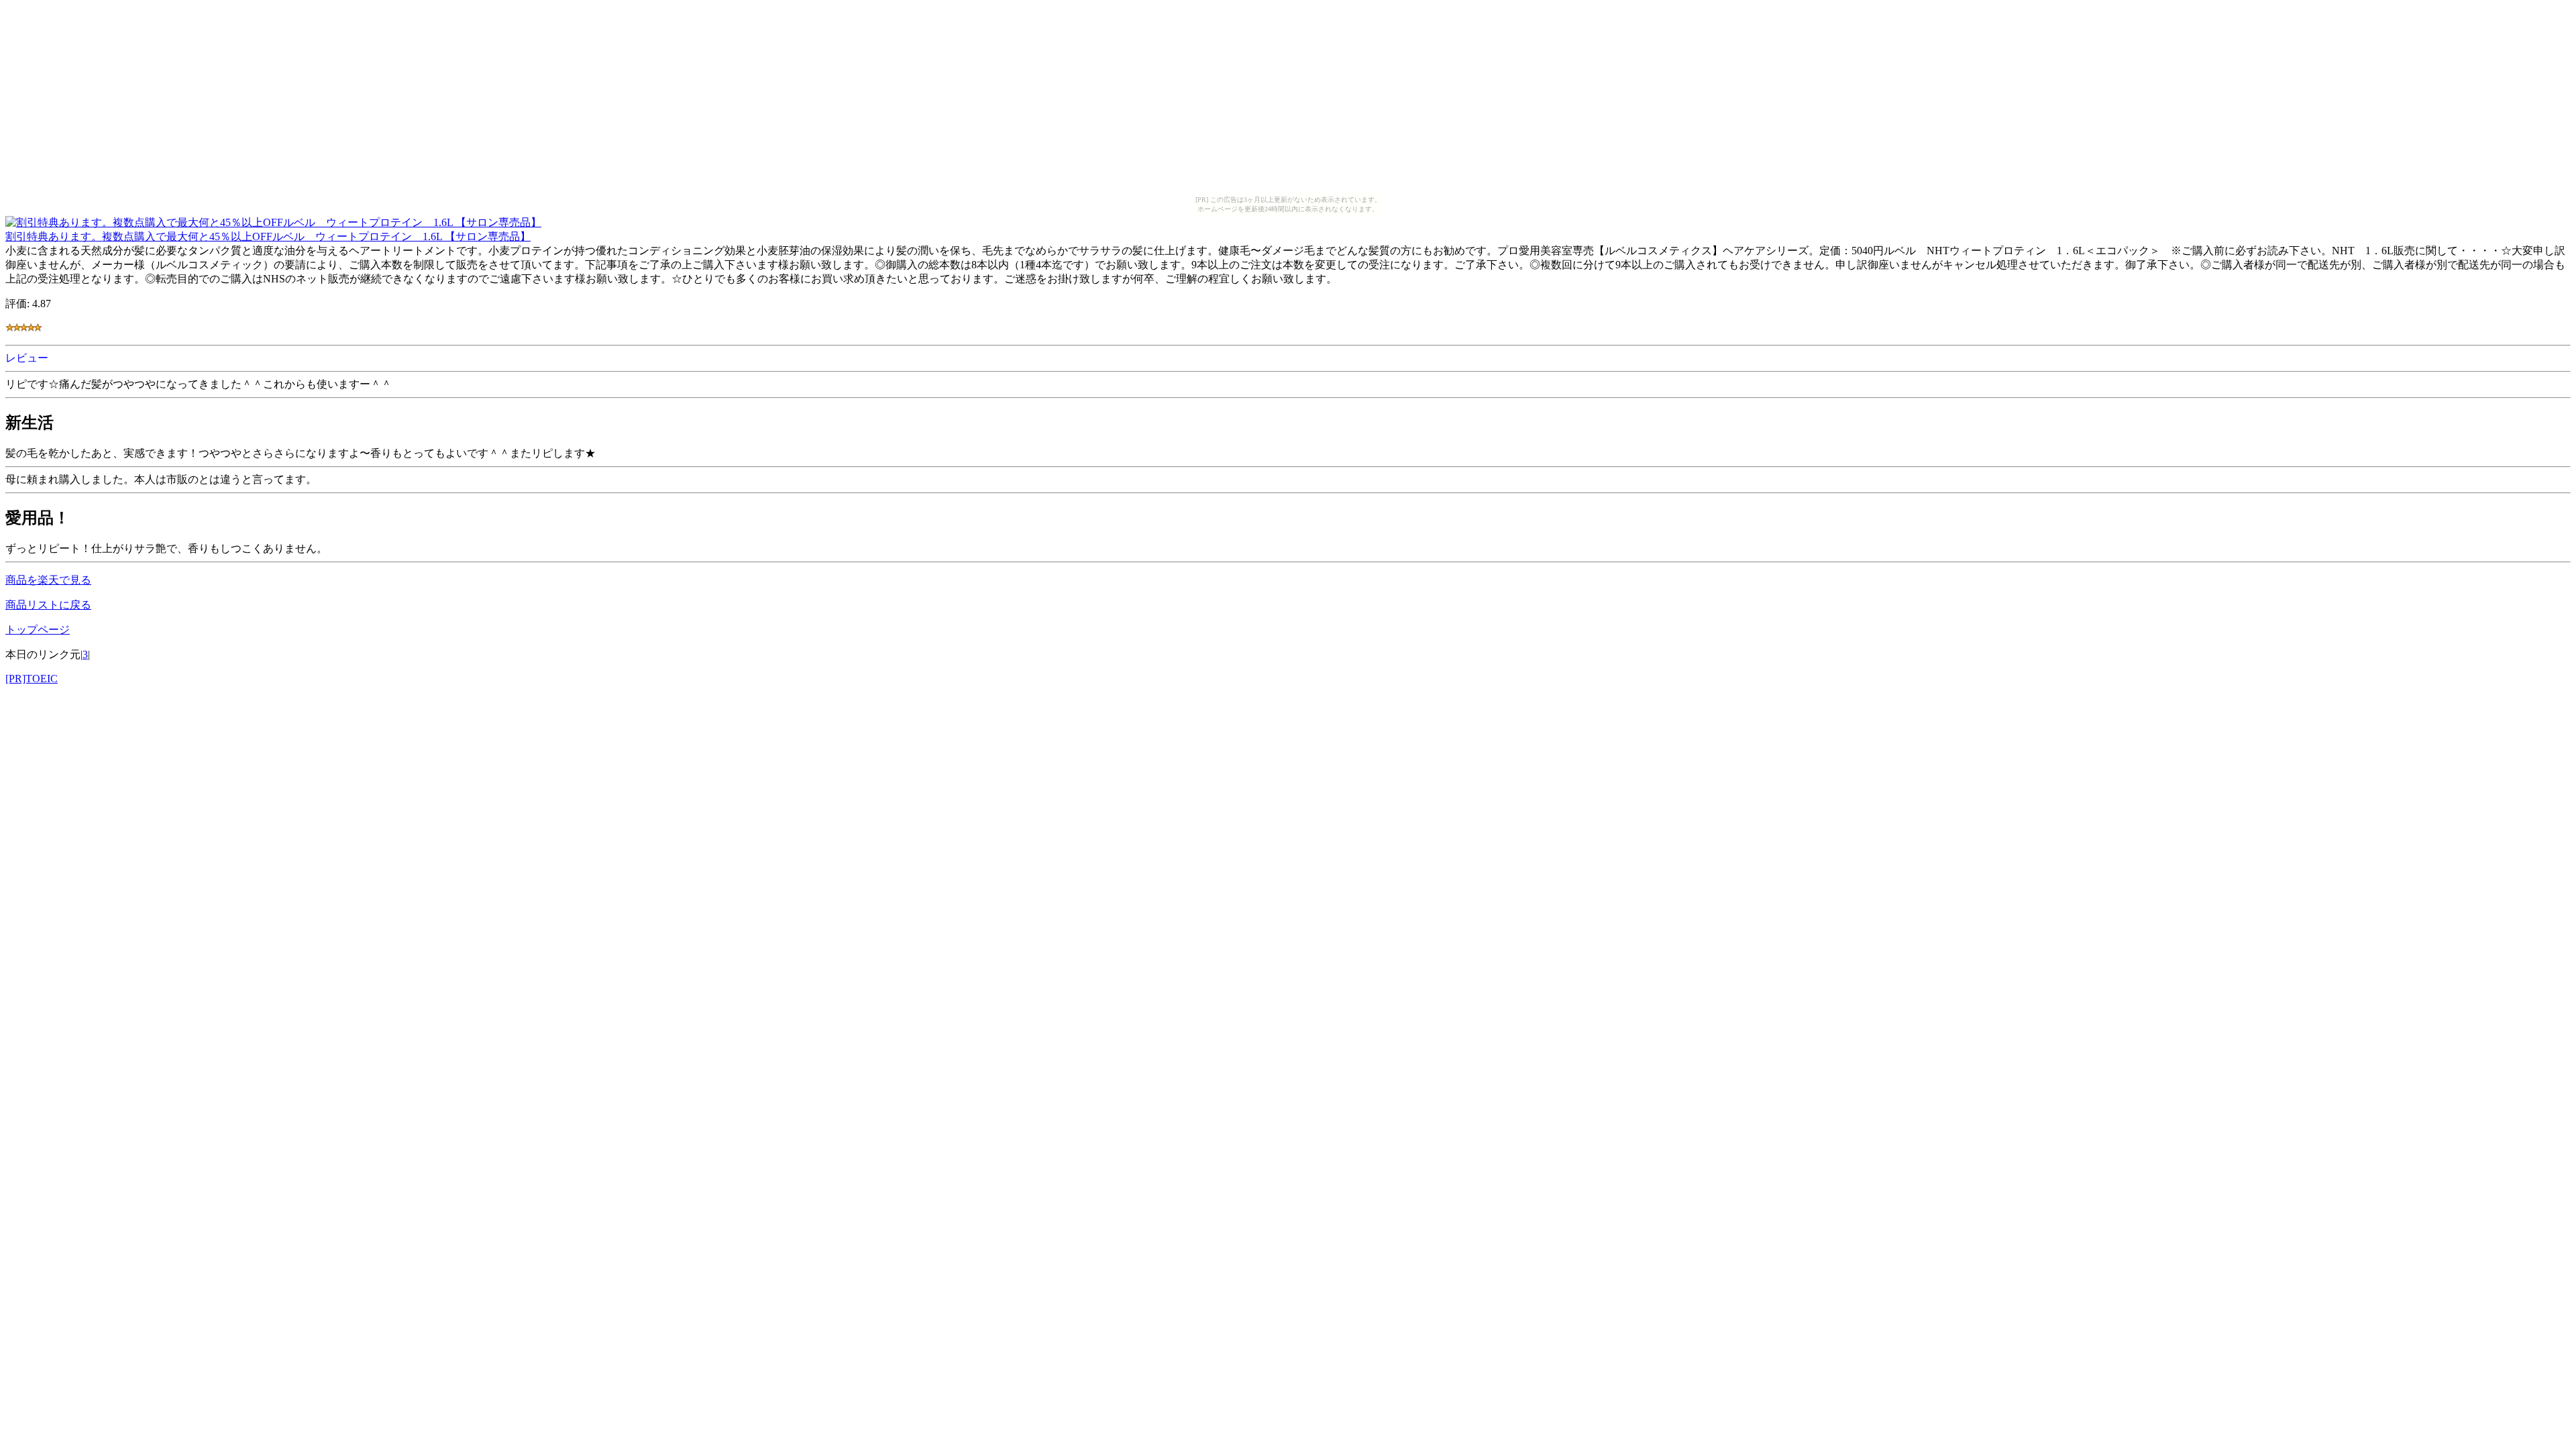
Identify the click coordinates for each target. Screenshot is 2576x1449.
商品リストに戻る (48, 605)
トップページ (38, 630)
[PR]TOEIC (32, 679)
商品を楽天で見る (48, 580)
